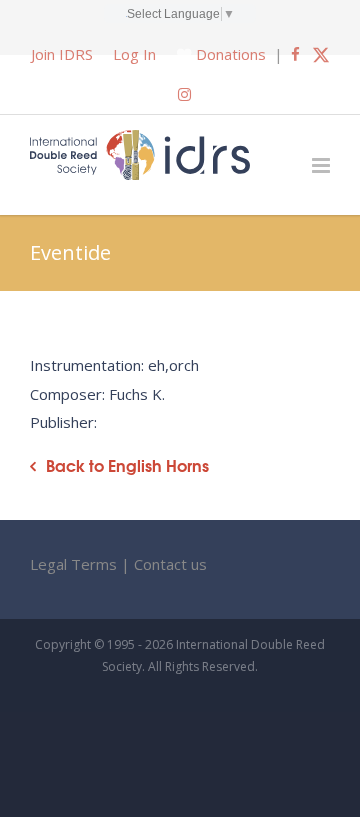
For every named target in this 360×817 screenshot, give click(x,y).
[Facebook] (295, 54)
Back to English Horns (127, 465)
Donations (231, 54)
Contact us (170, 564)
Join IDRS (62, 54)
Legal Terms (73, 564)
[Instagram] (184, 94)
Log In (134, 54)
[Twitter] (321, 54)
